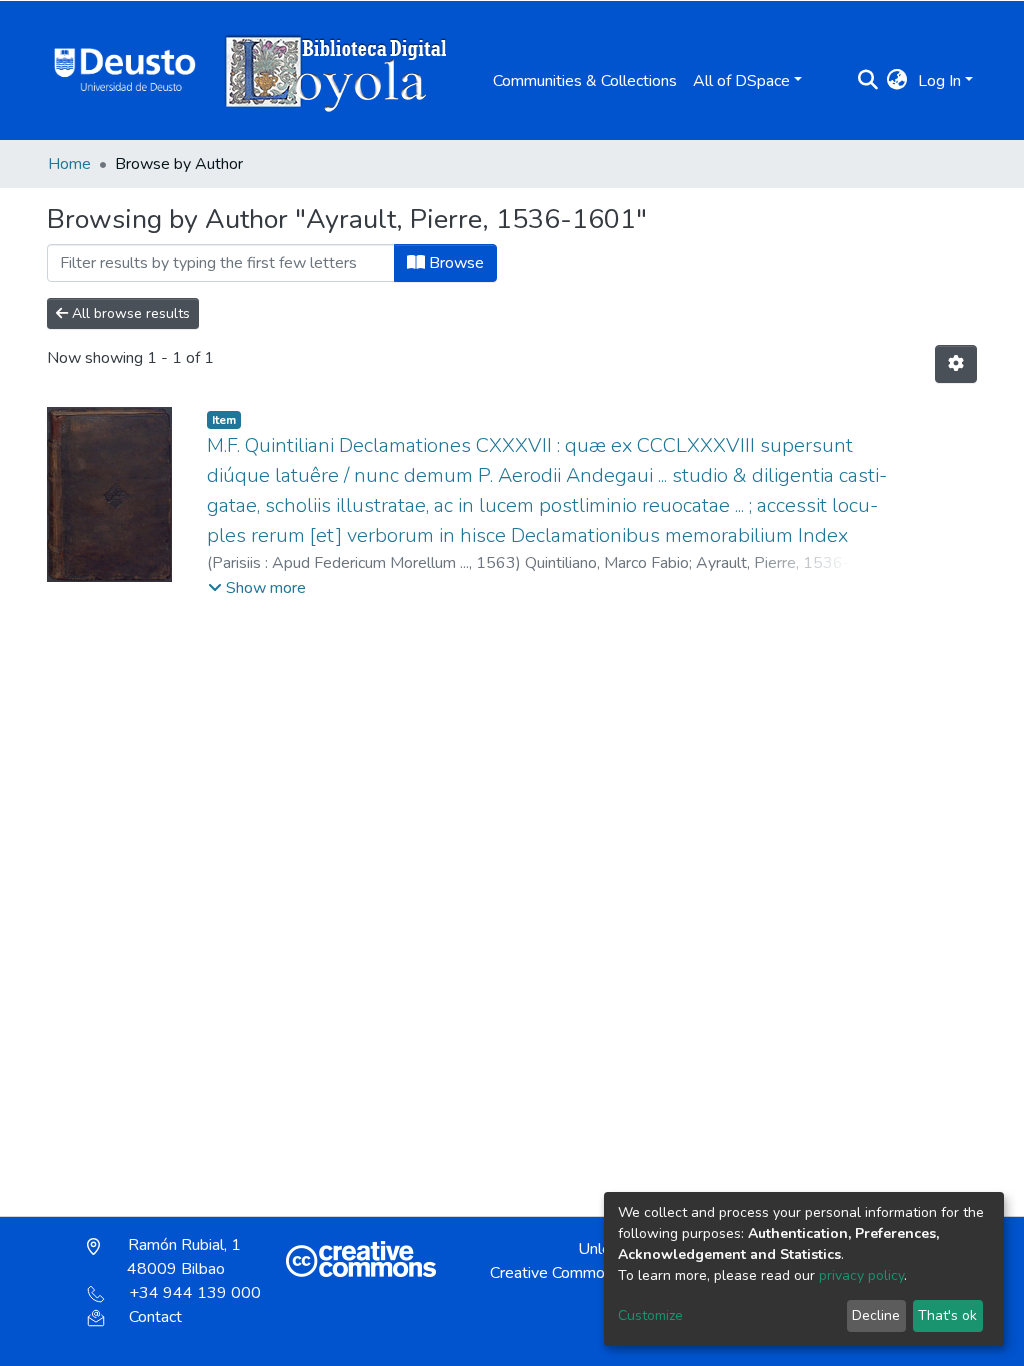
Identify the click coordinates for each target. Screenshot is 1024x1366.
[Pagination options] (956, 364)
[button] (897, 81)
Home (69, 164)
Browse (454, 263)
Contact (155, 1317)
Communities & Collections (585, 81)
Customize (650, 1315)
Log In (939, 81)
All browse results (129, 313)
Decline (876, 1315)
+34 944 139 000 (195, 1293)
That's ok (947, 1315)
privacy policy (861, 1275)
